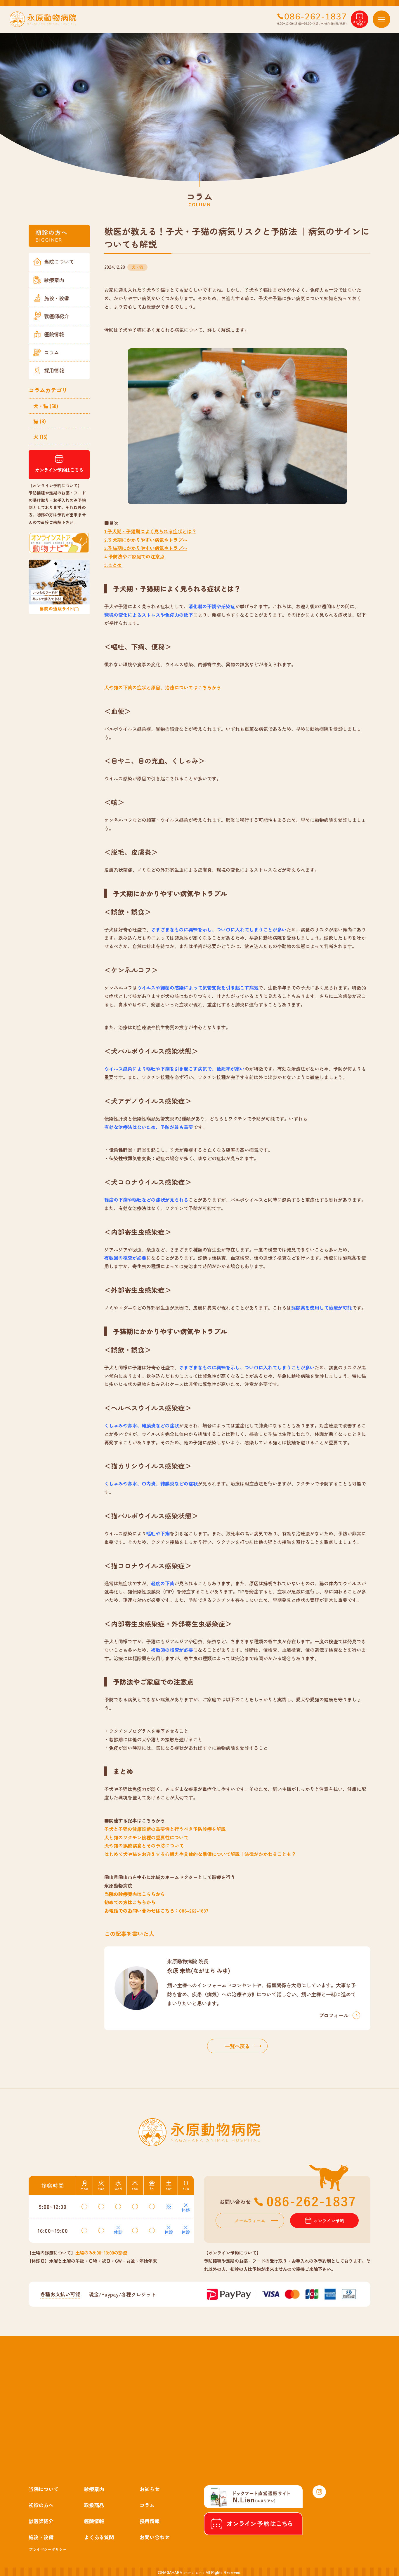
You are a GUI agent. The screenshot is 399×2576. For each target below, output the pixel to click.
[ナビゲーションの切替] (381, 19)
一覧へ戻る (237, 2046)
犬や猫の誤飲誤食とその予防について (144, 1846)
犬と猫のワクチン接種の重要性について (146, 1837)
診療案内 (54, 280)
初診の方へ (41, 2505)
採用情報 (54, 370)
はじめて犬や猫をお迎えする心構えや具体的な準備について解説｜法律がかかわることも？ (200, 1854)
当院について (59, 262)
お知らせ (150, 2489)
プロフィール (334, 2015)
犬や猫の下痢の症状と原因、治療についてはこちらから (163, 687)
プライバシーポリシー (48, 2549)
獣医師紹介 (57, 316)
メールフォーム (250, 2220)
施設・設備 (57, 298)
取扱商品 (94, 2505)
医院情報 (54, 334)
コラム (52, 352)
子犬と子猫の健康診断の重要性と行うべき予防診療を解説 (165, 1829)
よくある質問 (99, 2537)
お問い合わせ (155, 2537)
